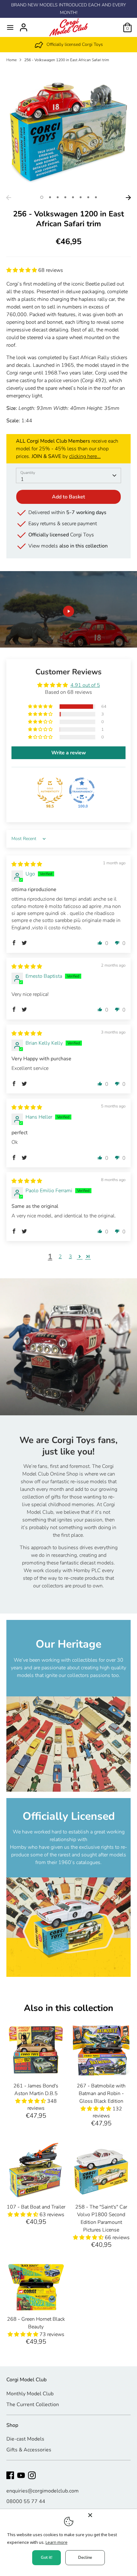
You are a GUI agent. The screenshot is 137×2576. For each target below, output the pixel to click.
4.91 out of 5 (85, 685)
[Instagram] (32, 2475)
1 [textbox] (22, 479)
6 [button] (81, 197)
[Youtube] (21, 2475)
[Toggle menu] (10, 27)
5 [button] (73, 197)
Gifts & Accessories (29, 2450)
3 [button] (58, 197)
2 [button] (50, 197)
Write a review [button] (69, 753)
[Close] (111, 2515)
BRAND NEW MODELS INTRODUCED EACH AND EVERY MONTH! (68, 9)
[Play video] (68, 611)
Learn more (57, 2542)
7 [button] (88, 197)
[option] (68, 45)
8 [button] (96, 197)
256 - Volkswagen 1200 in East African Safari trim (67, 60)
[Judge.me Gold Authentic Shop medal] (50, 790)
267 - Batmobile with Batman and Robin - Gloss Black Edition (101, 2093)
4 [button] (65, 197)
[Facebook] (10, 2475)
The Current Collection (33, 2405)
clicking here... (85, 456)
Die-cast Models (25, 2439)
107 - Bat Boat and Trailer (36, 2207)
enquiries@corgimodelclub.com (43, 2491)
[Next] (128, 198)
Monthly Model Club (30, 2394)
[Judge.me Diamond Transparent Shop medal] (82, 790)
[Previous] (9, 198)
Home (11, 60)
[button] (22, 270)
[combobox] (68, 475)
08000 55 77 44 (26, 2501)
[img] (27, 864)
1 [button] (42, 197)
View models (68, 546)
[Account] (24, 25)
